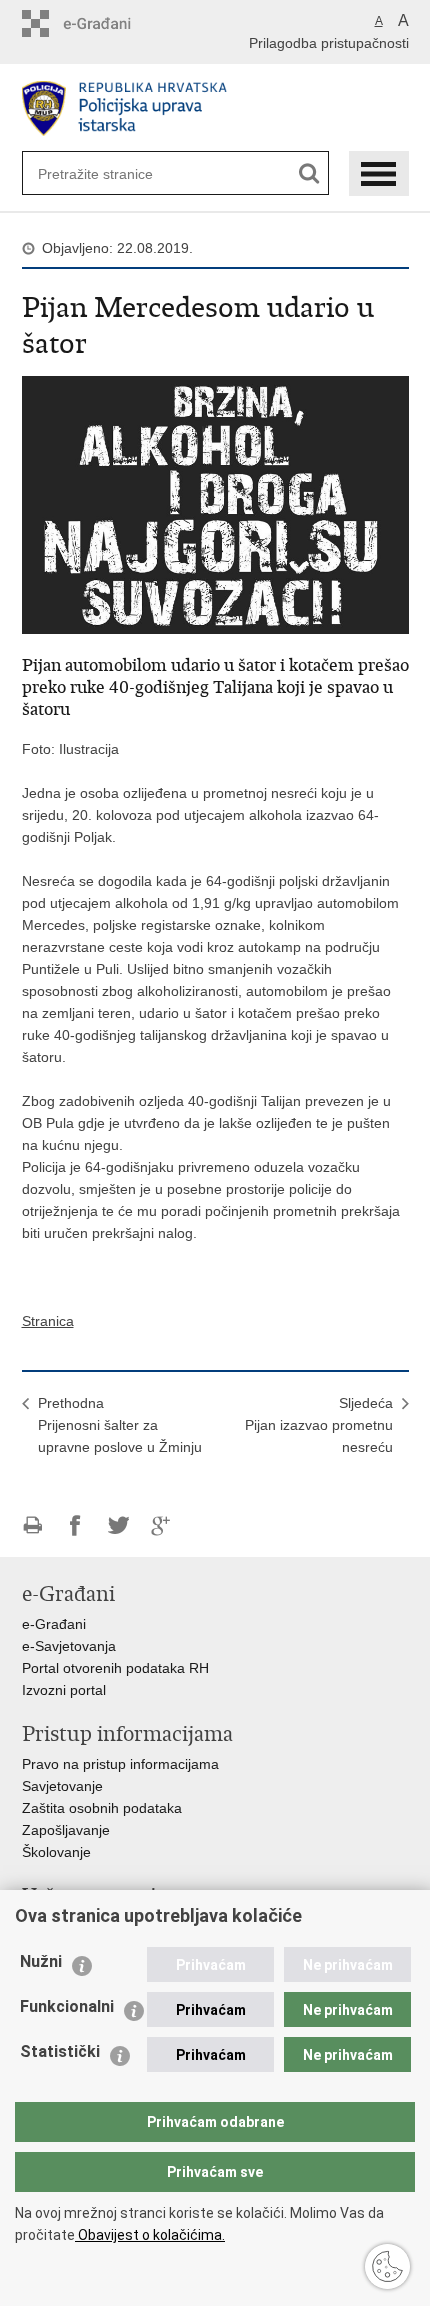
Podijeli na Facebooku (75, 1525)
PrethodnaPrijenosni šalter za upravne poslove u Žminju (120, 1425)
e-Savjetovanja (69, 1646)
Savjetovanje (62, 1786)
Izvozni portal (64, 1690)
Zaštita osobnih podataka (102, 1808)
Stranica (48, 1321)
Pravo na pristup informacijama (120, 1764)
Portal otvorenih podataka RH (115, 1668)
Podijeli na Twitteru (118, 1525)
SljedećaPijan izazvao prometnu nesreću (319, 1425)
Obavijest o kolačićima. (150, 2235)
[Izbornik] (379, 173)
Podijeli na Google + (161, 1525)
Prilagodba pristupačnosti (329, 43)
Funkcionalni (67, 2006)
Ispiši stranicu (32, 1525)
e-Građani (54, 1624)
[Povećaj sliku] (215, 504)
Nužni (41, 1961)
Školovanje (56, 1852)
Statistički (60, 2051)
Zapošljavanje (66, 1830)
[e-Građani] (107, 23)
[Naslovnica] (215, 108)
